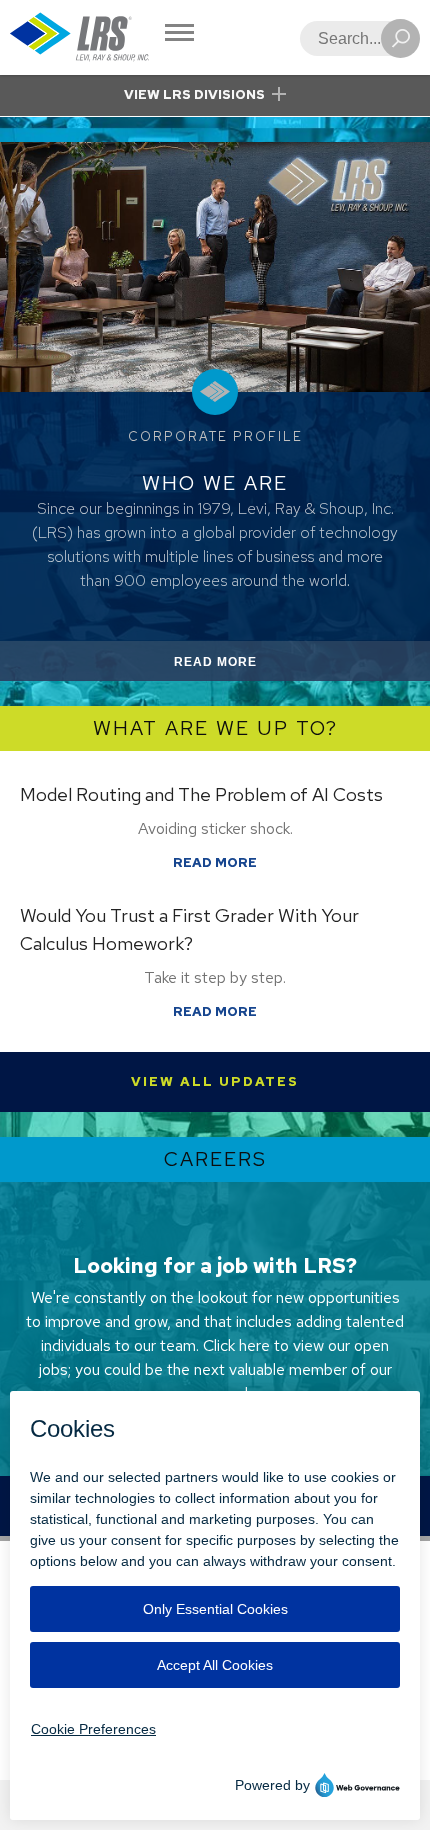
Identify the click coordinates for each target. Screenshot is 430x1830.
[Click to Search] (400, 38)
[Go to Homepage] (80, 37)
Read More (239, 667)
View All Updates (215, 1081)
